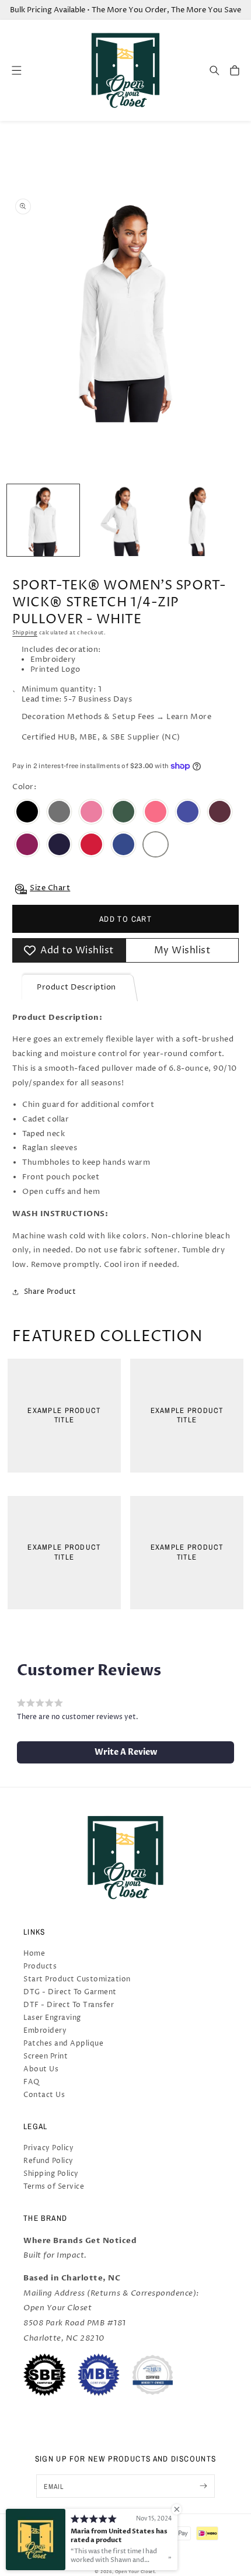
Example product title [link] (64, 1416)
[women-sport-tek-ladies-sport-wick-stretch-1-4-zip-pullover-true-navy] (59, 846)
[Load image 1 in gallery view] (43, 520)
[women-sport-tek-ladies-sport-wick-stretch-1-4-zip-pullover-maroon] (220, 813)
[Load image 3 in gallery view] (197, 520)
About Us (41, 2069)
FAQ (32, 2082)
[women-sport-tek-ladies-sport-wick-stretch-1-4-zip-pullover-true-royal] (123, 846)
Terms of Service (54, 2187)
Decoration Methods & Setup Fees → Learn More (116, 717)
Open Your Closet (135, 2572)
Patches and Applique (63, 2044)
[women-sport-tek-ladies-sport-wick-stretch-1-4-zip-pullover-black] (27, 813)
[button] (215, 70)
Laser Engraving (52, 2018)
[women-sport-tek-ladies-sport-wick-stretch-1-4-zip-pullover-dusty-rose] (91, 813)
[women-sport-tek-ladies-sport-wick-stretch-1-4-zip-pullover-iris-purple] (188, 813)
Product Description (76, 987)
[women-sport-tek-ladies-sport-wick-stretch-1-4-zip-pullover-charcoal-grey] (59, 813)
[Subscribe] (203, 2486)
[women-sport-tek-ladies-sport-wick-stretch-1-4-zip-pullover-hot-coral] (156, 813)
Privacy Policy (48, 2148)
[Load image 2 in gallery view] (120, 520)
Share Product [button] (50, 1292)
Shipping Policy (51, 2174)
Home (34, 1954)
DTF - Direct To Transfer (69, 2005)
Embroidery (45, 2031)
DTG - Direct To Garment (70, 1992)
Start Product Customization (77, 1979)
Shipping (25, 633)
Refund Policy (48, 2161)
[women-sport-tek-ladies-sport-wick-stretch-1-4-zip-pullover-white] (156, 846)
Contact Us (44, 2095)
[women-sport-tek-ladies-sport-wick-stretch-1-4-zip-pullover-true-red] (91, 846)
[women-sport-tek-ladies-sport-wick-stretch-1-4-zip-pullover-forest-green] (123, 813)
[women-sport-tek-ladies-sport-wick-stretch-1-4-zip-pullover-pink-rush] (27, 846)
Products (40, 1966)
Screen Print (46, 2056)
